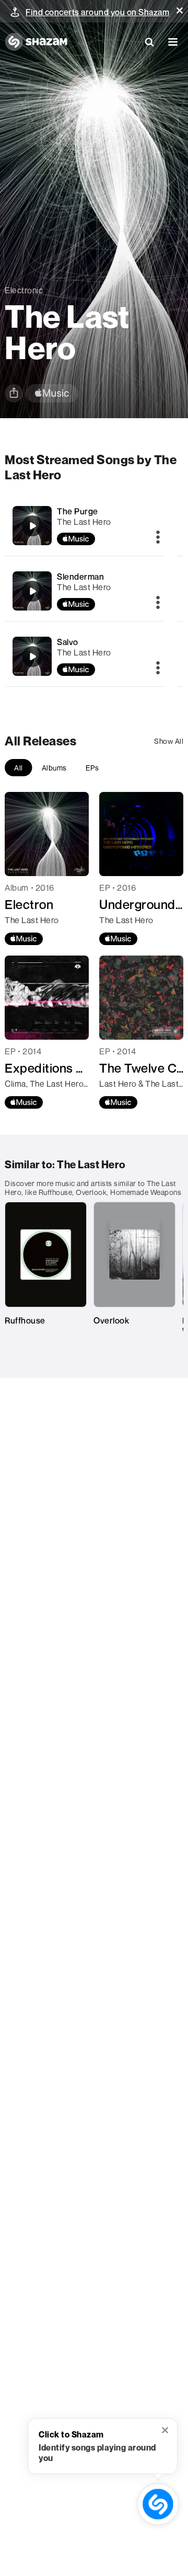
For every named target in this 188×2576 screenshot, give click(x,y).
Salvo (68, 642)
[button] (180, 10)
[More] (158, 538)
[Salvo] (32, 657)
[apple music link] (52, 393)
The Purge (78, 511)
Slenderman (80, 577)
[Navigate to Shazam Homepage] (36, 42)
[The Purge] (32, 526)
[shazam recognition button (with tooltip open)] (158, 2504)
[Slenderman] (32, 591)
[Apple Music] (24, 939)
